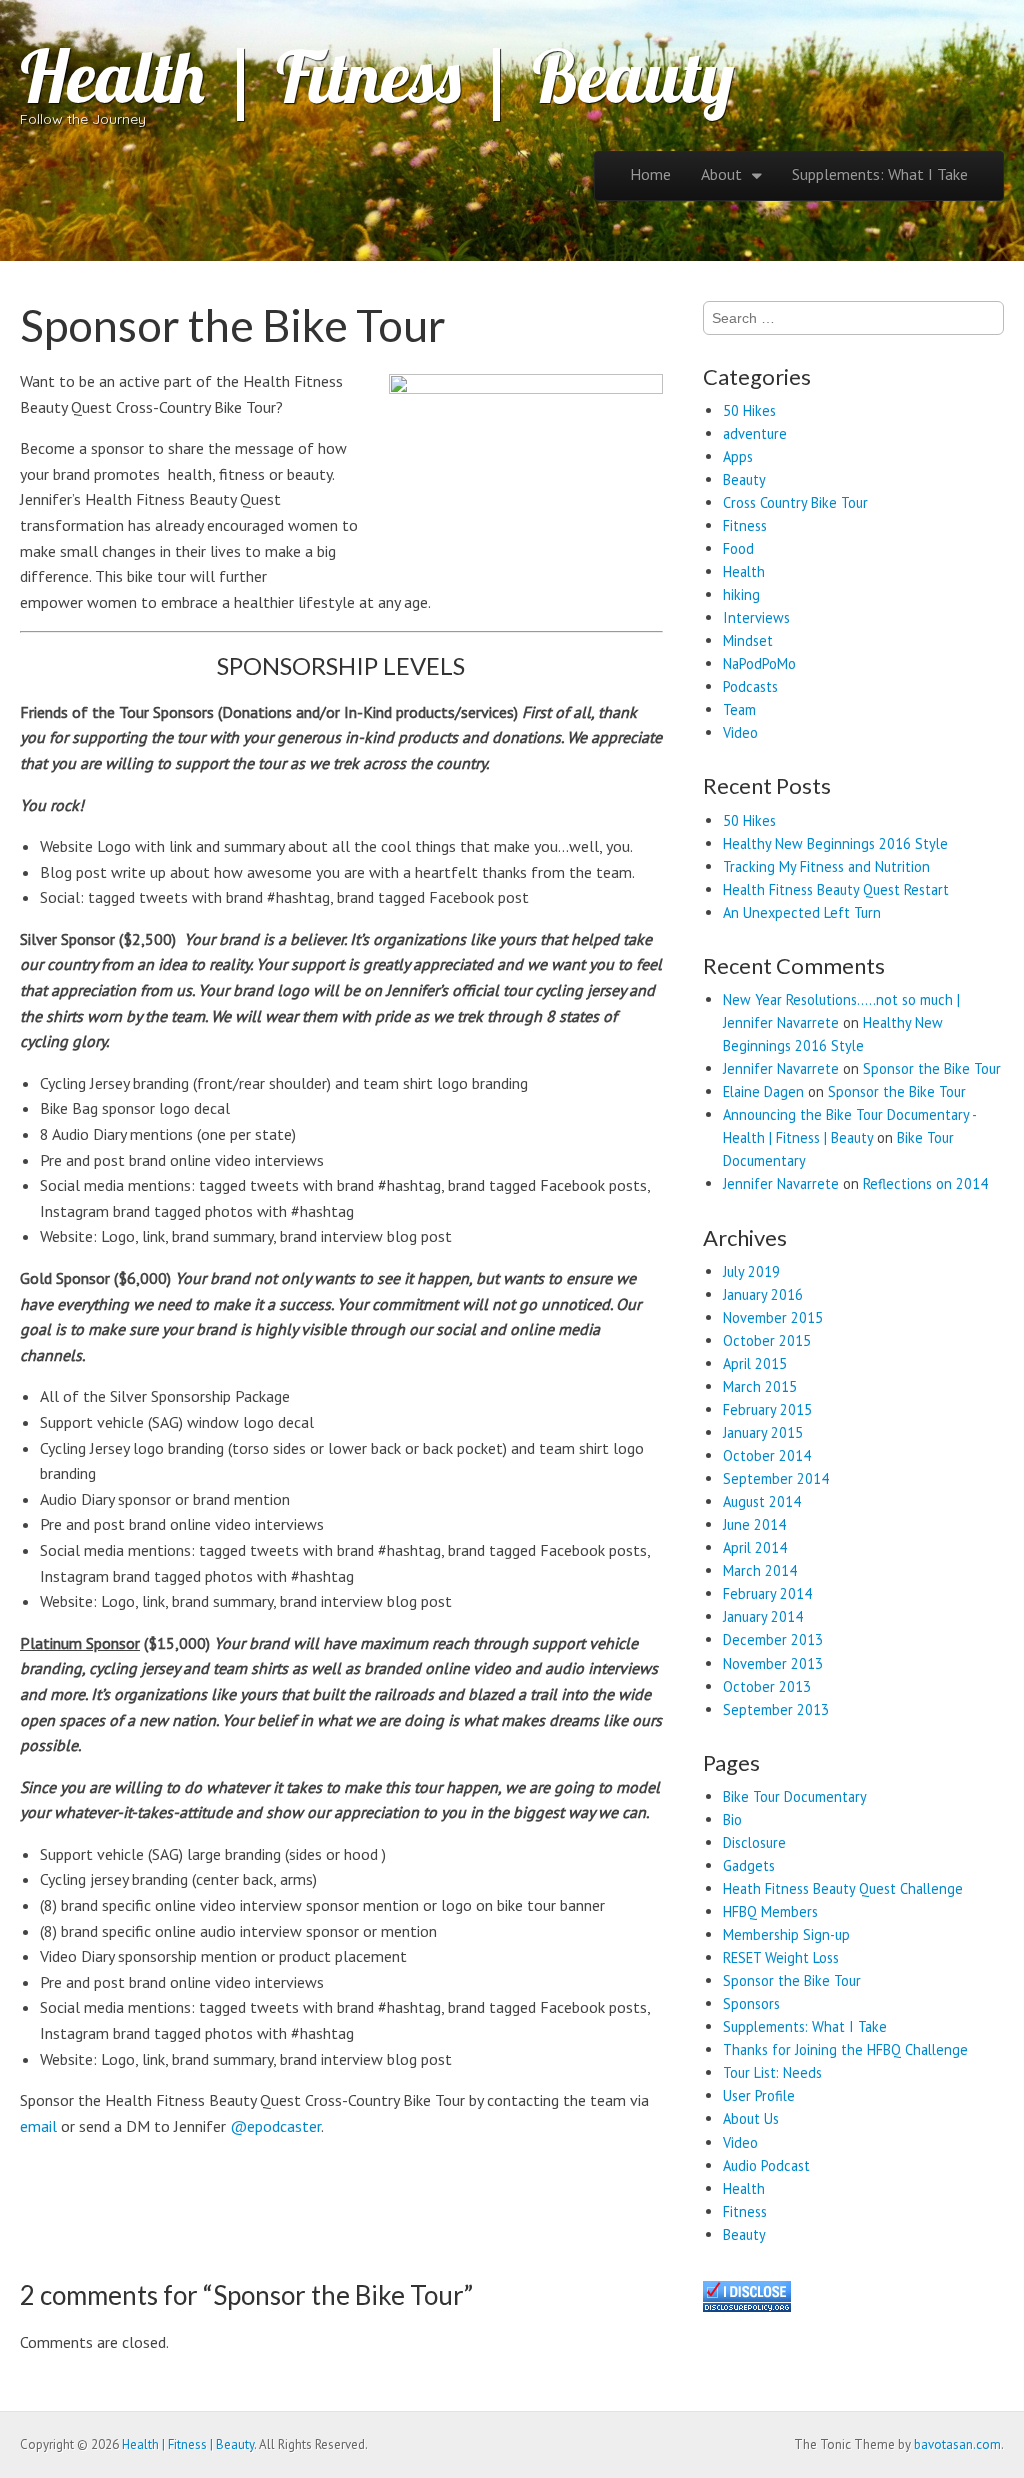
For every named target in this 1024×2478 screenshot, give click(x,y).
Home (650, 174)
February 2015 (767, 1409)
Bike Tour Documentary (795, 1796)
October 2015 (767, 1340)
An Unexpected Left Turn (802, 912)
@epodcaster (275, 2126)
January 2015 (763, 1432)
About (721, 174)
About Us (751, 2118)
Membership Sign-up (786, 1934)
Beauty (744, 479)
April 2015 (755, 1363)
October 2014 (767, 1455)
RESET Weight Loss (781, 1957)
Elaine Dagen (763, 1091)
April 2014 (755, 1547)
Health (744, 571)
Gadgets (749, 1865)
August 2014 (762, 1501)
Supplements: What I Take (880, 174)
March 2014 (760, 1570)
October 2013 (767, 1686)
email (38, 2126)
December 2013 (773, 1639)
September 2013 (776, 1709)
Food (738, 548)
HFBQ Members (770, 1911)
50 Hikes (749, 410)
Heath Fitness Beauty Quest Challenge (843, 1888)
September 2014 (776, 1478)
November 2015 (773, 1317)
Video (740, 732)
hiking (741, 594)
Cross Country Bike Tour (795, 502)
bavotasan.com (957, 2444)
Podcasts (750, 686)
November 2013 (773, 1663)
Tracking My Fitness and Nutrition (826, 866)
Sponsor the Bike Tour (932, 1068)
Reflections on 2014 (925, 1183)
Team (739, 709)
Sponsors (751, 2003)
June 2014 (754, 1524)
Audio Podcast (766, 2165)
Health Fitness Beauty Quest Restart (836, 889)
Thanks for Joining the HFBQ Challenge (845, 2049)
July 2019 (751, 1271)
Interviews (756, 617)
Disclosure (754, 1842)
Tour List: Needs (772, 2072)
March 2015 (760, 1386)
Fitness (745, 525)
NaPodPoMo (759, 663)
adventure (755, 433)
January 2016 (763, 1294)
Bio (732, 1819)
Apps (738, 456)
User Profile (759, 2095)
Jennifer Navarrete (781, 1068)
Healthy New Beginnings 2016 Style (835, 843)
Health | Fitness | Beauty (377, 76)
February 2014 (767, 1593)
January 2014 (763, 1616)
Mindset (748, 640)
